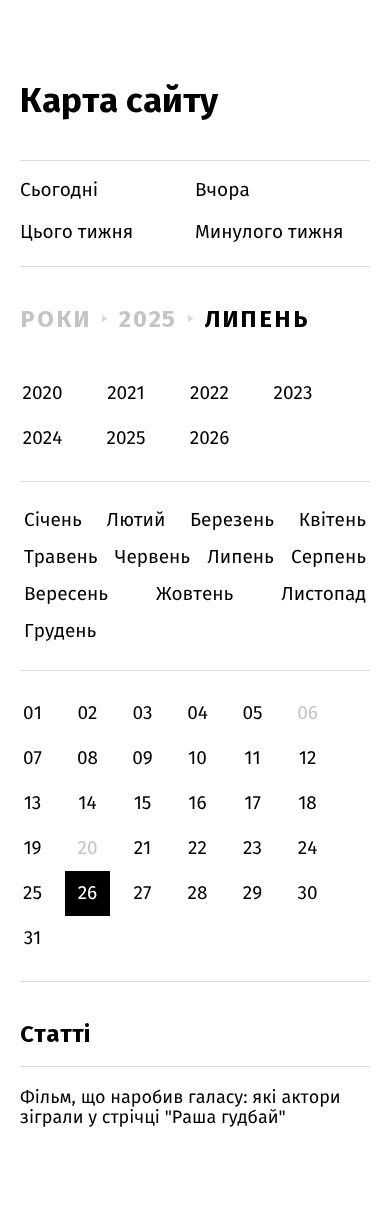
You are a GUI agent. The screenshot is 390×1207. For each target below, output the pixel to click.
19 (32, 848)
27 (143, 893)
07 (32, 758)
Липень (257, 319)
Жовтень (194, 594)
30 (307, 893)
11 (252, 758)
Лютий (136, 520)
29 (252, 893)
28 (198, 893)
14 (87, 803)
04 (197, 713)
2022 (209, 393)
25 (32, 893)
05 (252, 713)
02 (87, 713)
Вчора (222, 190)
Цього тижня (76, 232)
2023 (293, 393)
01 (32, 713)
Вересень (66, 594)
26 (88, 893)
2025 (148, 319)
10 (197, 758)
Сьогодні (59, 190)
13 (33, 803)
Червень (152, 557)
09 (142, 758)
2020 (43, 393)
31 (33, 938)
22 (197, 848)
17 (252, 803)
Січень (53, 520)
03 (142, 713)
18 (307, 803)
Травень (61, 557)
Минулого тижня (269, 232)
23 (252, 848)
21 (143, 848)
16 (197, 803)
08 (87, 758)
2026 (210, 438)
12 (308, 758)
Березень (232, 520)
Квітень (332, 520)
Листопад (323, 594)
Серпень (328, 557)
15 (143, 803)
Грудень (60, 631)
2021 (126, 393)
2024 (43, 438)
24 (308, 848)
